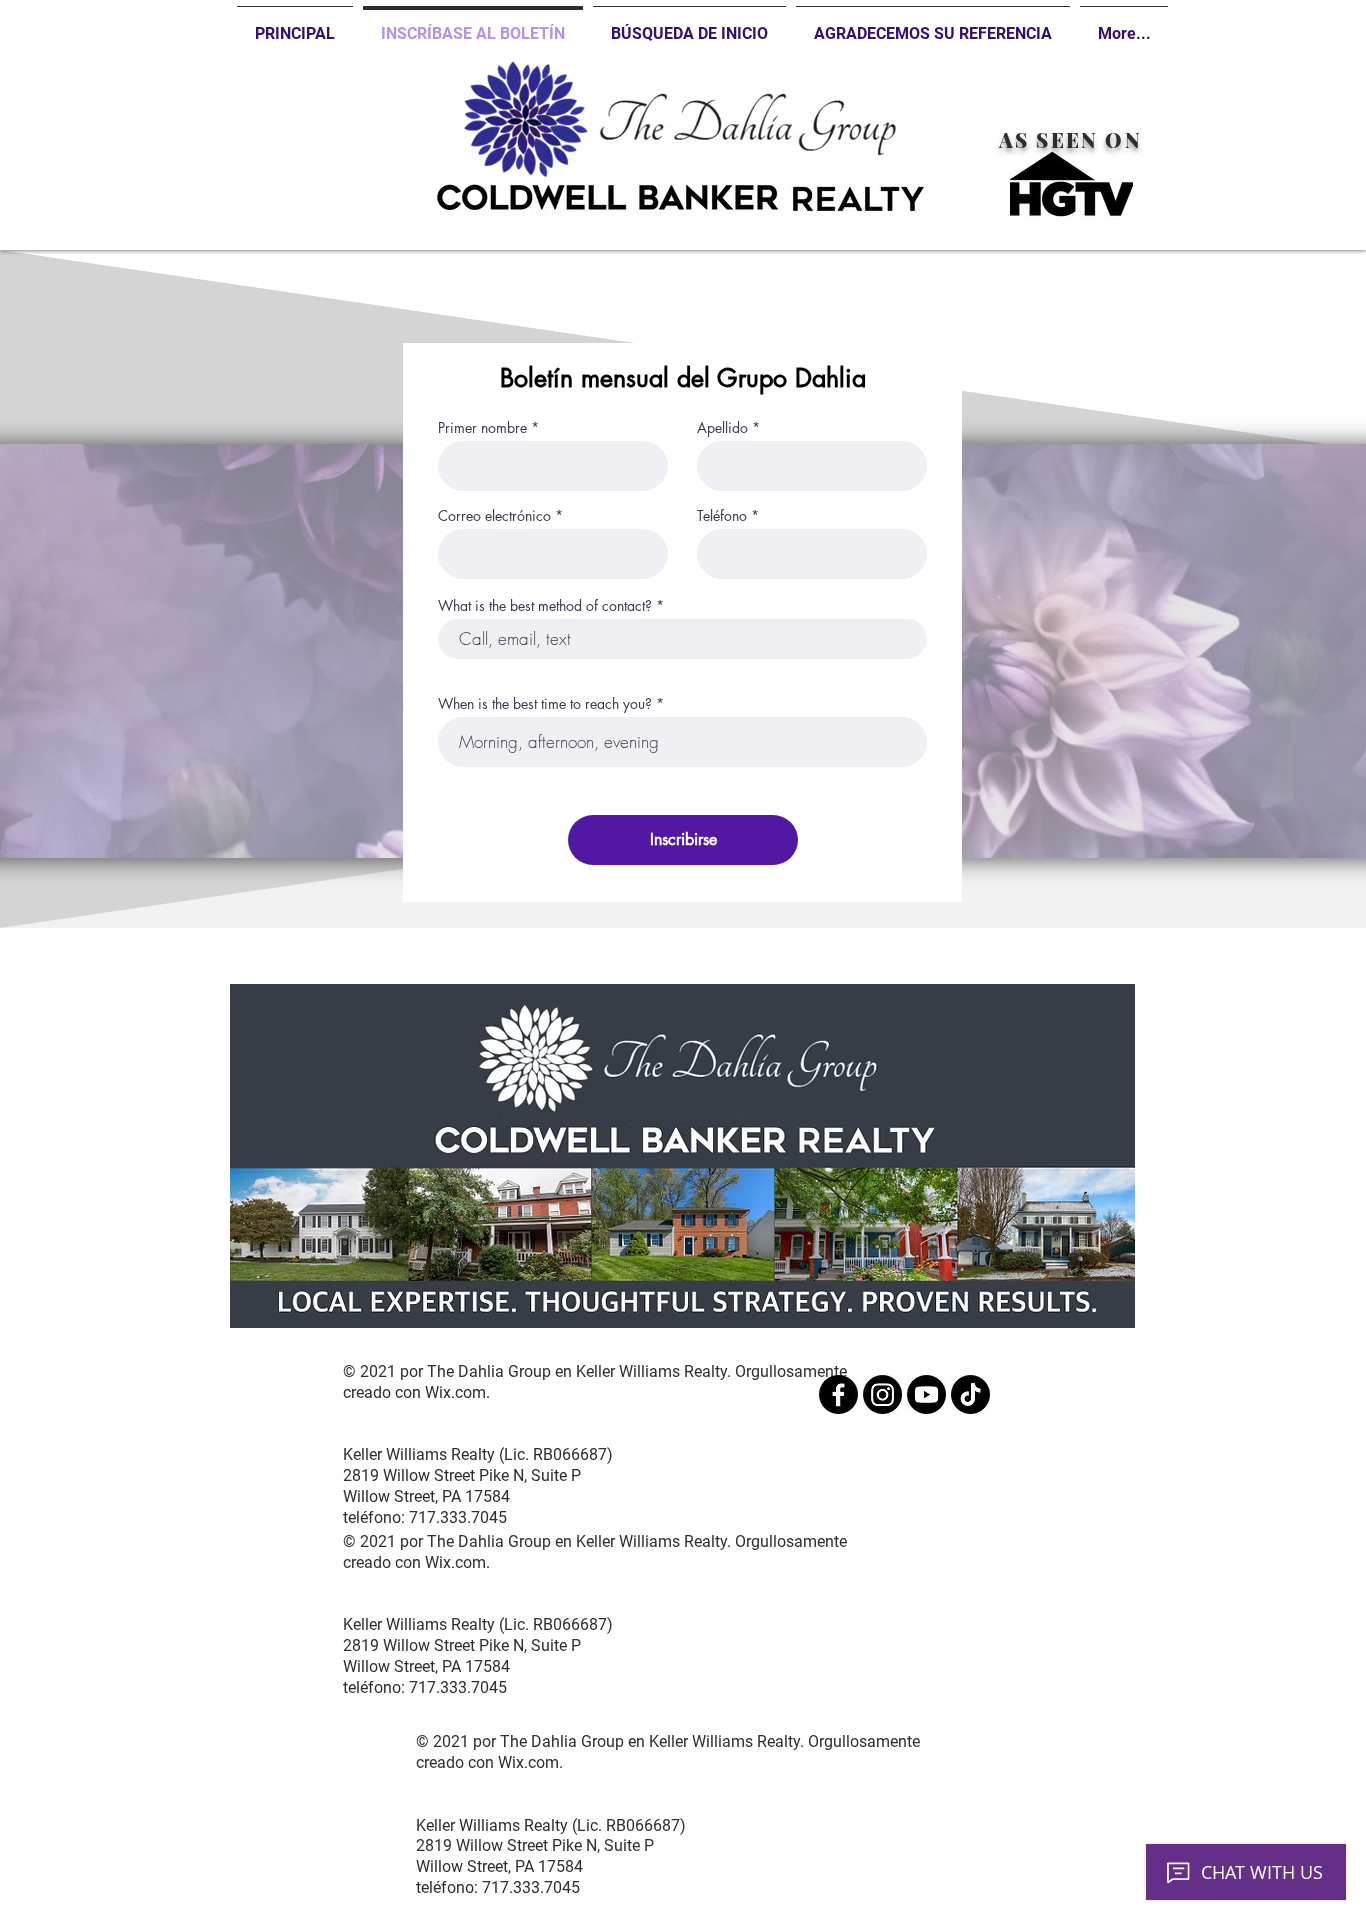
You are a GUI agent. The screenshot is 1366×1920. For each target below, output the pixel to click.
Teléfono (722, 516)
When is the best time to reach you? (545, 704)
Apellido (722, 428)
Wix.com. (457, 1392)
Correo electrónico (494, 516)
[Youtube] (926, 1394)
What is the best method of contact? (545, 606)
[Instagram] (882, 1394)
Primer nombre (482, 428)
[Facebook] (838, 1394)
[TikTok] (970, 1394)
